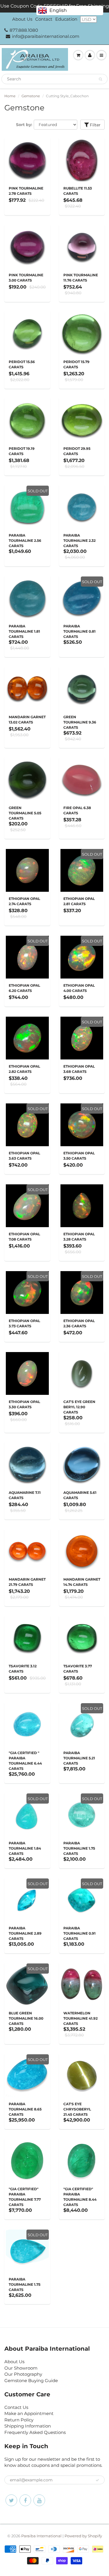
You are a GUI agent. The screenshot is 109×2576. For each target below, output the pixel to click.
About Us (22, 19)
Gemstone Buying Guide (31, 2380)
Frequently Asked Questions (35, 2432)
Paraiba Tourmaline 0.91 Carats (79, 1933)
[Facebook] (25, 2500)
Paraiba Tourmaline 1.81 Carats (24, 631)
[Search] (100, 79)
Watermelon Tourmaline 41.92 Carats (81, 2018)
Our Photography (23, 2374)
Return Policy (19, 2420)
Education (66, 19)
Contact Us (16, 2407)
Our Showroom (21, 2368)
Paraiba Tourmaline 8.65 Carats (25, 2109)
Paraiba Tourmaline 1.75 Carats (79, 1848)
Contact (44, 19)
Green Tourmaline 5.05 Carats (25, 813)
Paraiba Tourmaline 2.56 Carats (25, 540)
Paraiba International (41, 2536)
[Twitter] (11, 2500)
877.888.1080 (24, 30)
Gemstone (31, 96)
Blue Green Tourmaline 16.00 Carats (26, 2018)
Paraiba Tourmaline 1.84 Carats (25, 1848)
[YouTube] (39, 2500)
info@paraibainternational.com (46, 36)
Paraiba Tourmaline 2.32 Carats (79, 540)
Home (10, 96)
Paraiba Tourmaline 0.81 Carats (79, 631)
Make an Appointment (29, 2413)
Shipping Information (28, 2426)
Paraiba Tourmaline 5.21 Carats (79, 1758)
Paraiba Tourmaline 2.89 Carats (25, 1933)
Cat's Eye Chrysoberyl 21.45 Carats (77, 2109)
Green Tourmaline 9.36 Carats (80, 722)
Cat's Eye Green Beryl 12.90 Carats (79, 1407)
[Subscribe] (97, 2480)
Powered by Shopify (83, 2536)
